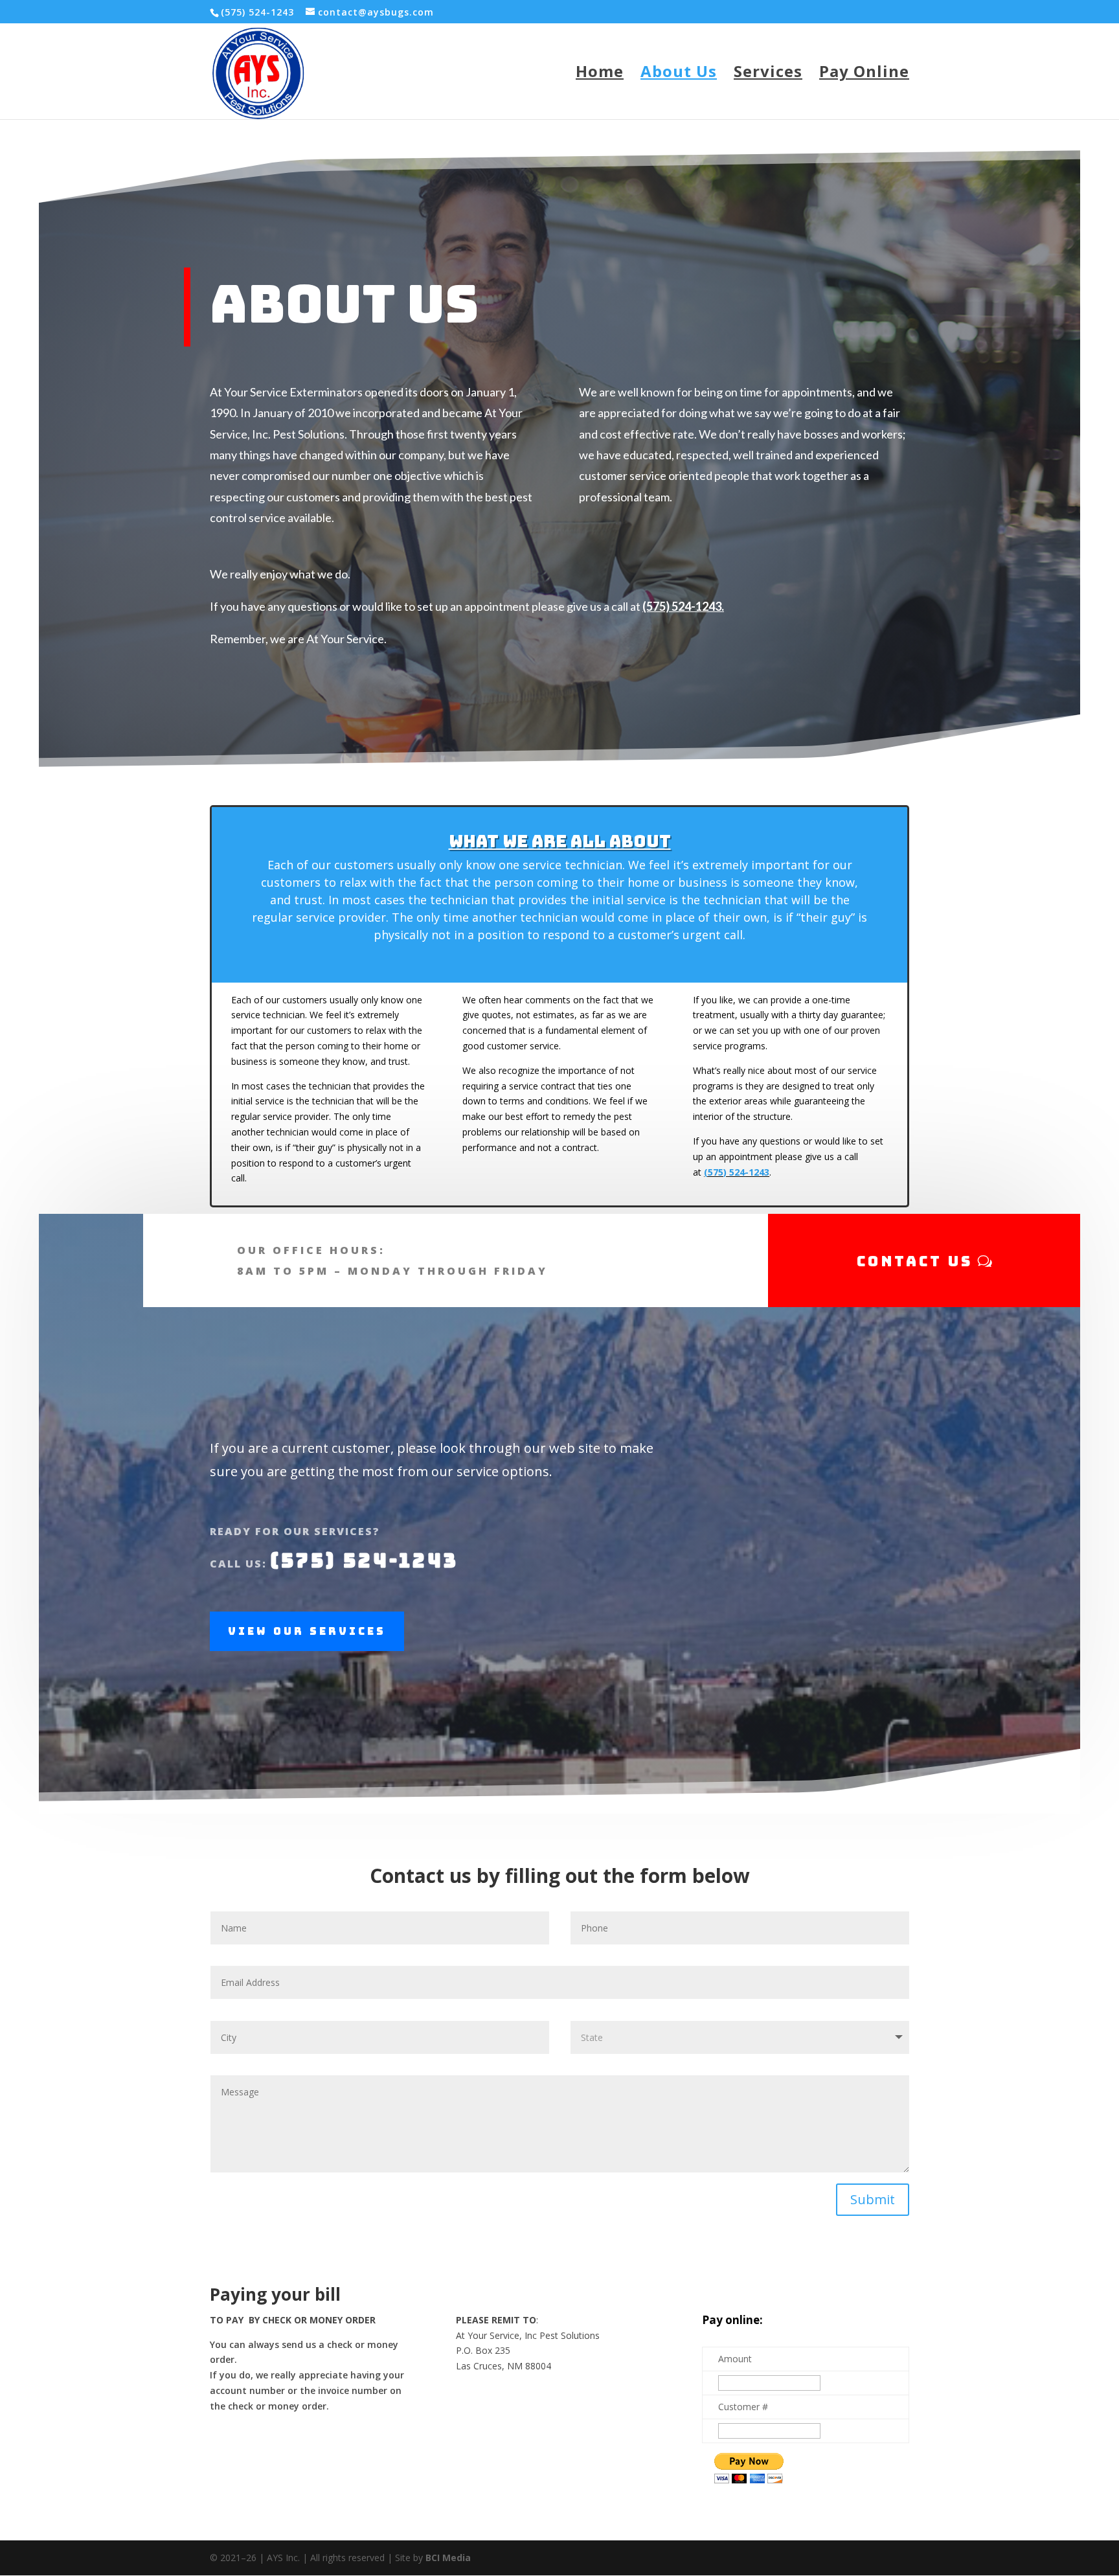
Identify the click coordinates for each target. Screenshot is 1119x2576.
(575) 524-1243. (683, 606)
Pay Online (864, 74)
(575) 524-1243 (737, 1172)
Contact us (915, 1261)
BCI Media (448, 2558)
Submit (873, 2199)
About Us (679, 74)
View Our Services (307, 1631)
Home (600, 74)
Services (768, 74)
